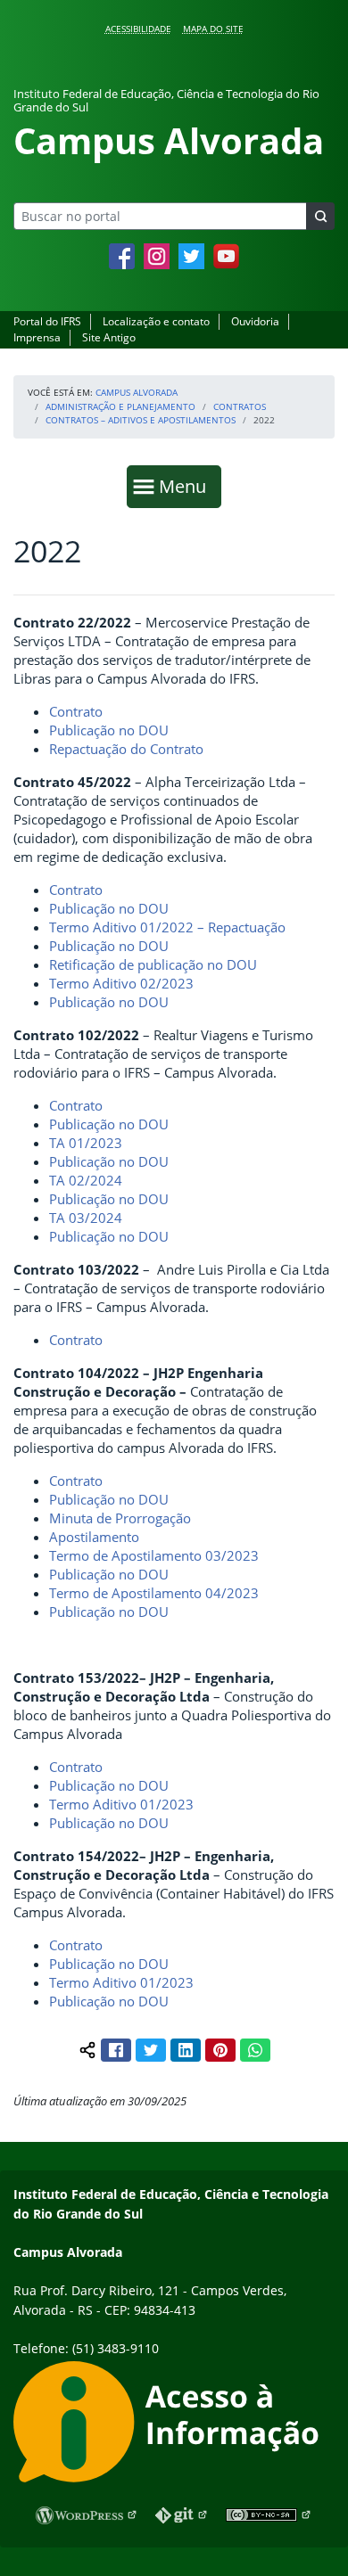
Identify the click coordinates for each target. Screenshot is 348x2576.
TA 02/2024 (86, 1180)
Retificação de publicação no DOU (153, 964)
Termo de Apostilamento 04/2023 (154, 1593)
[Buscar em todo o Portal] (320, 216)
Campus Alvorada (137, 392)
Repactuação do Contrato (126, 749)
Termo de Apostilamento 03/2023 (154, 1555)
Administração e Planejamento (120, 406)
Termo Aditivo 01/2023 (121, 1804)
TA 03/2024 (86, 1218)
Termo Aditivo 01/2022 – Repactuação (167, 927)
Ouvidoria (255, 321)
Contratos (240, 406)
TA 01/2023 (86, 1143)
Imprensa (37, 337)
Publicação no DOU (109, 730)
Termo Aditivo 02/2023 (121, 983)
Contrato (76, 711)
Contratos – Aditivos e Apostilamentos (141, 420)
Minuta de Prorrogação (120, 1518)
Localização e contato (156, 321)
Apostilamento (94, 1537)
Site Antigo (109, 337)
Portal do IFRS (47, 321)
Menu (186, 486)
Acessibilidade (138, 29)
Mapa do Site (213, 29)
